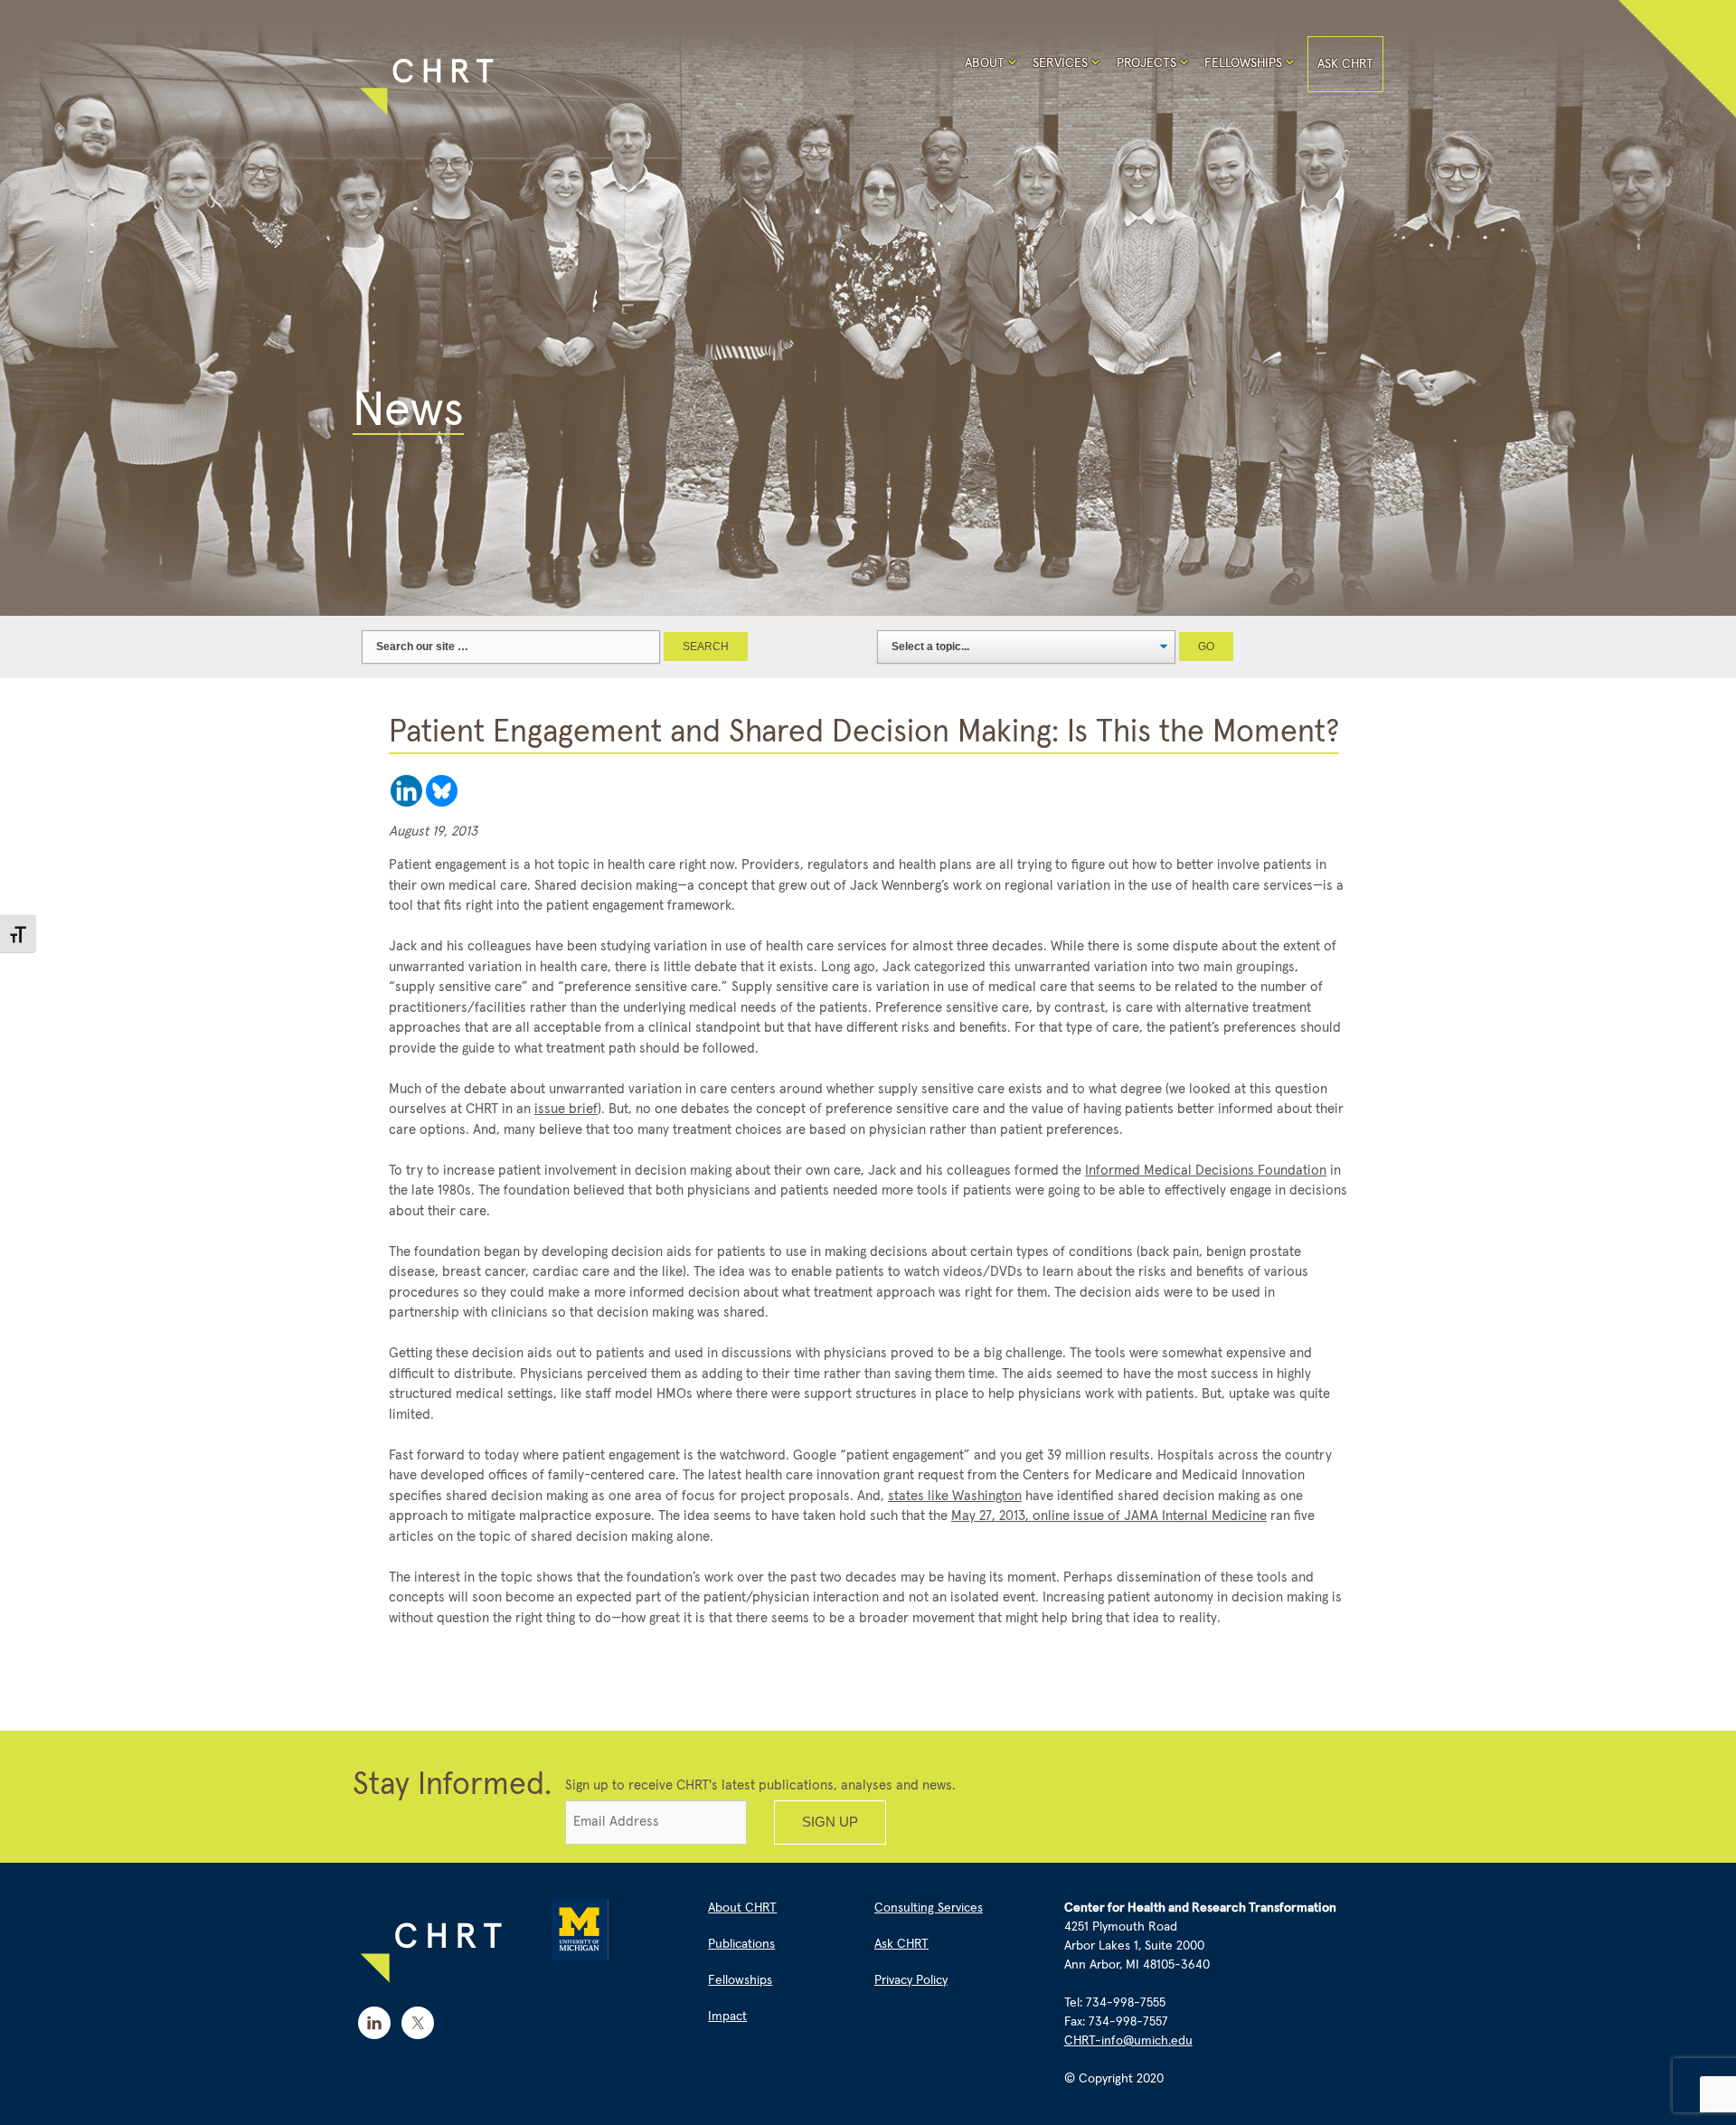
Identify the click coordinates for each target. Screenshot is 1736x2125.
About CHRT (742, 1908)
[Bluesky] (442, 791)
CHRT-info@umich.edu (1128, 2041)
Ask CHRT (1345, 64)
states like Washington (955, 1496)
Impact (727, 2016)
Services (1060, 63)
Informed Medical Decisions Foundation (1206, 1171)
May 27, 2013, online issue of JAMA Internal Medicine (1109, 1516)
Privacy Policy (911, 1980)
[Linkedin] (406, 791)
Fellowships (1243, 63)
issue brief (566, 1109)
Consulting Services (929, 1908)
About (985, 63)
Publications (741, 1944)
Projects (1146, 63)
